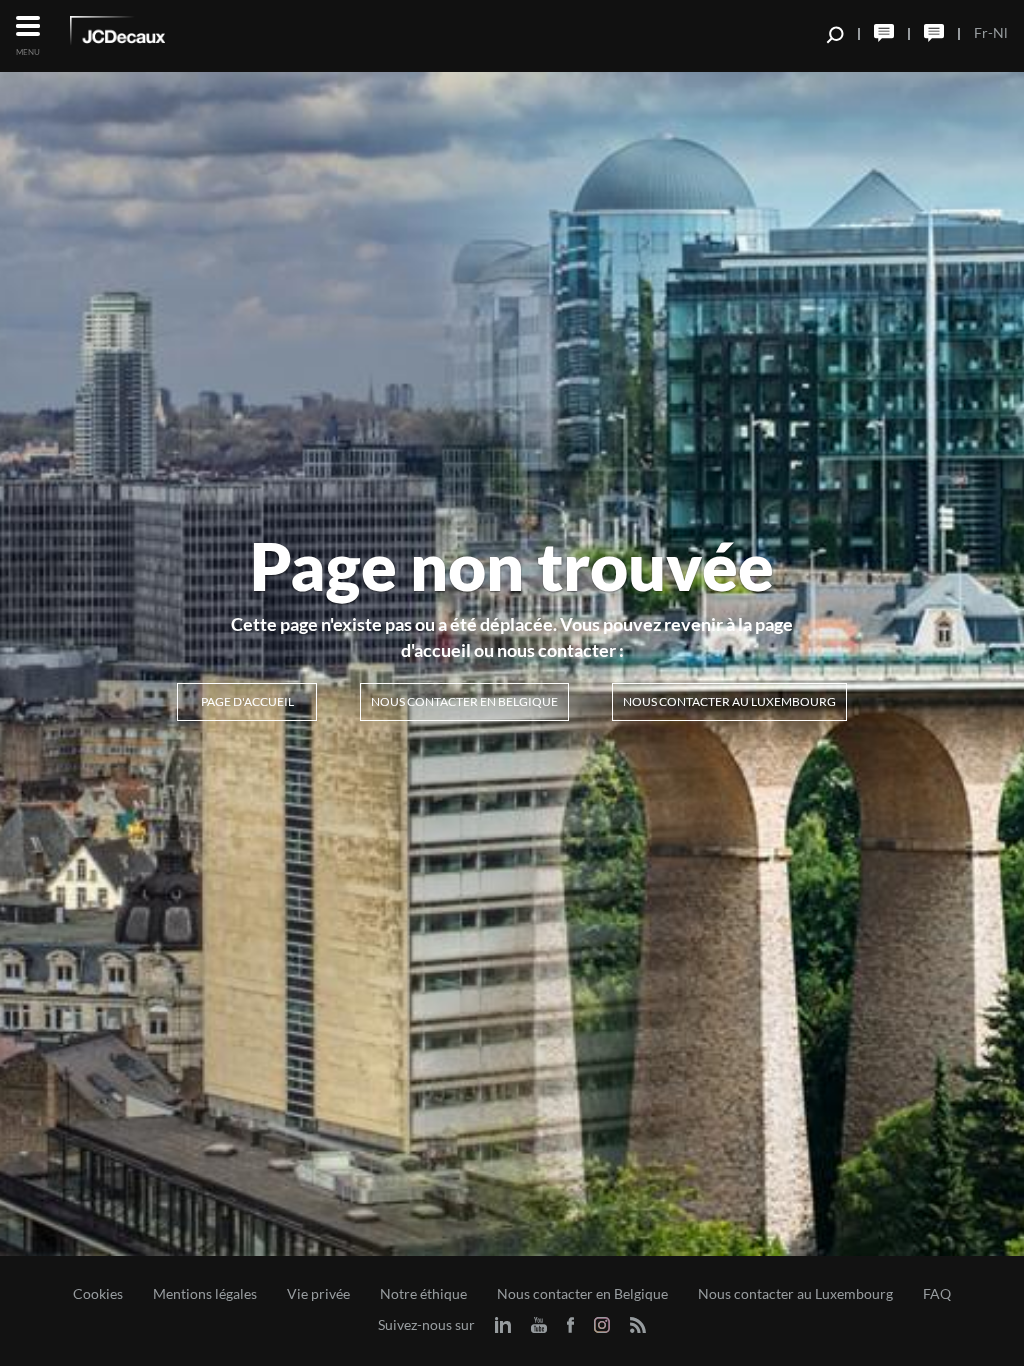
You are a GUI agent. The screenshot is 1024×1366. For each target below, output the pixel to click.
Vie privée (318, 1294)
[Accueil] (145, 34)
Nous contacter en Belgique (464, 701)
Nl (1000, 32)
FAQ (937, 1294)
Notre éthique (423, 1294)
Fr (981, 32)
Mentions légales (205, 1294)
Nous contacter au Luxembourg (729, 701)
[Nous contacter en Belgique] (884, 33)
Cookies (98, 1294)
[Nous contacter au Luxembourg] (934, 33)
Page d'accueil (247, 701)
